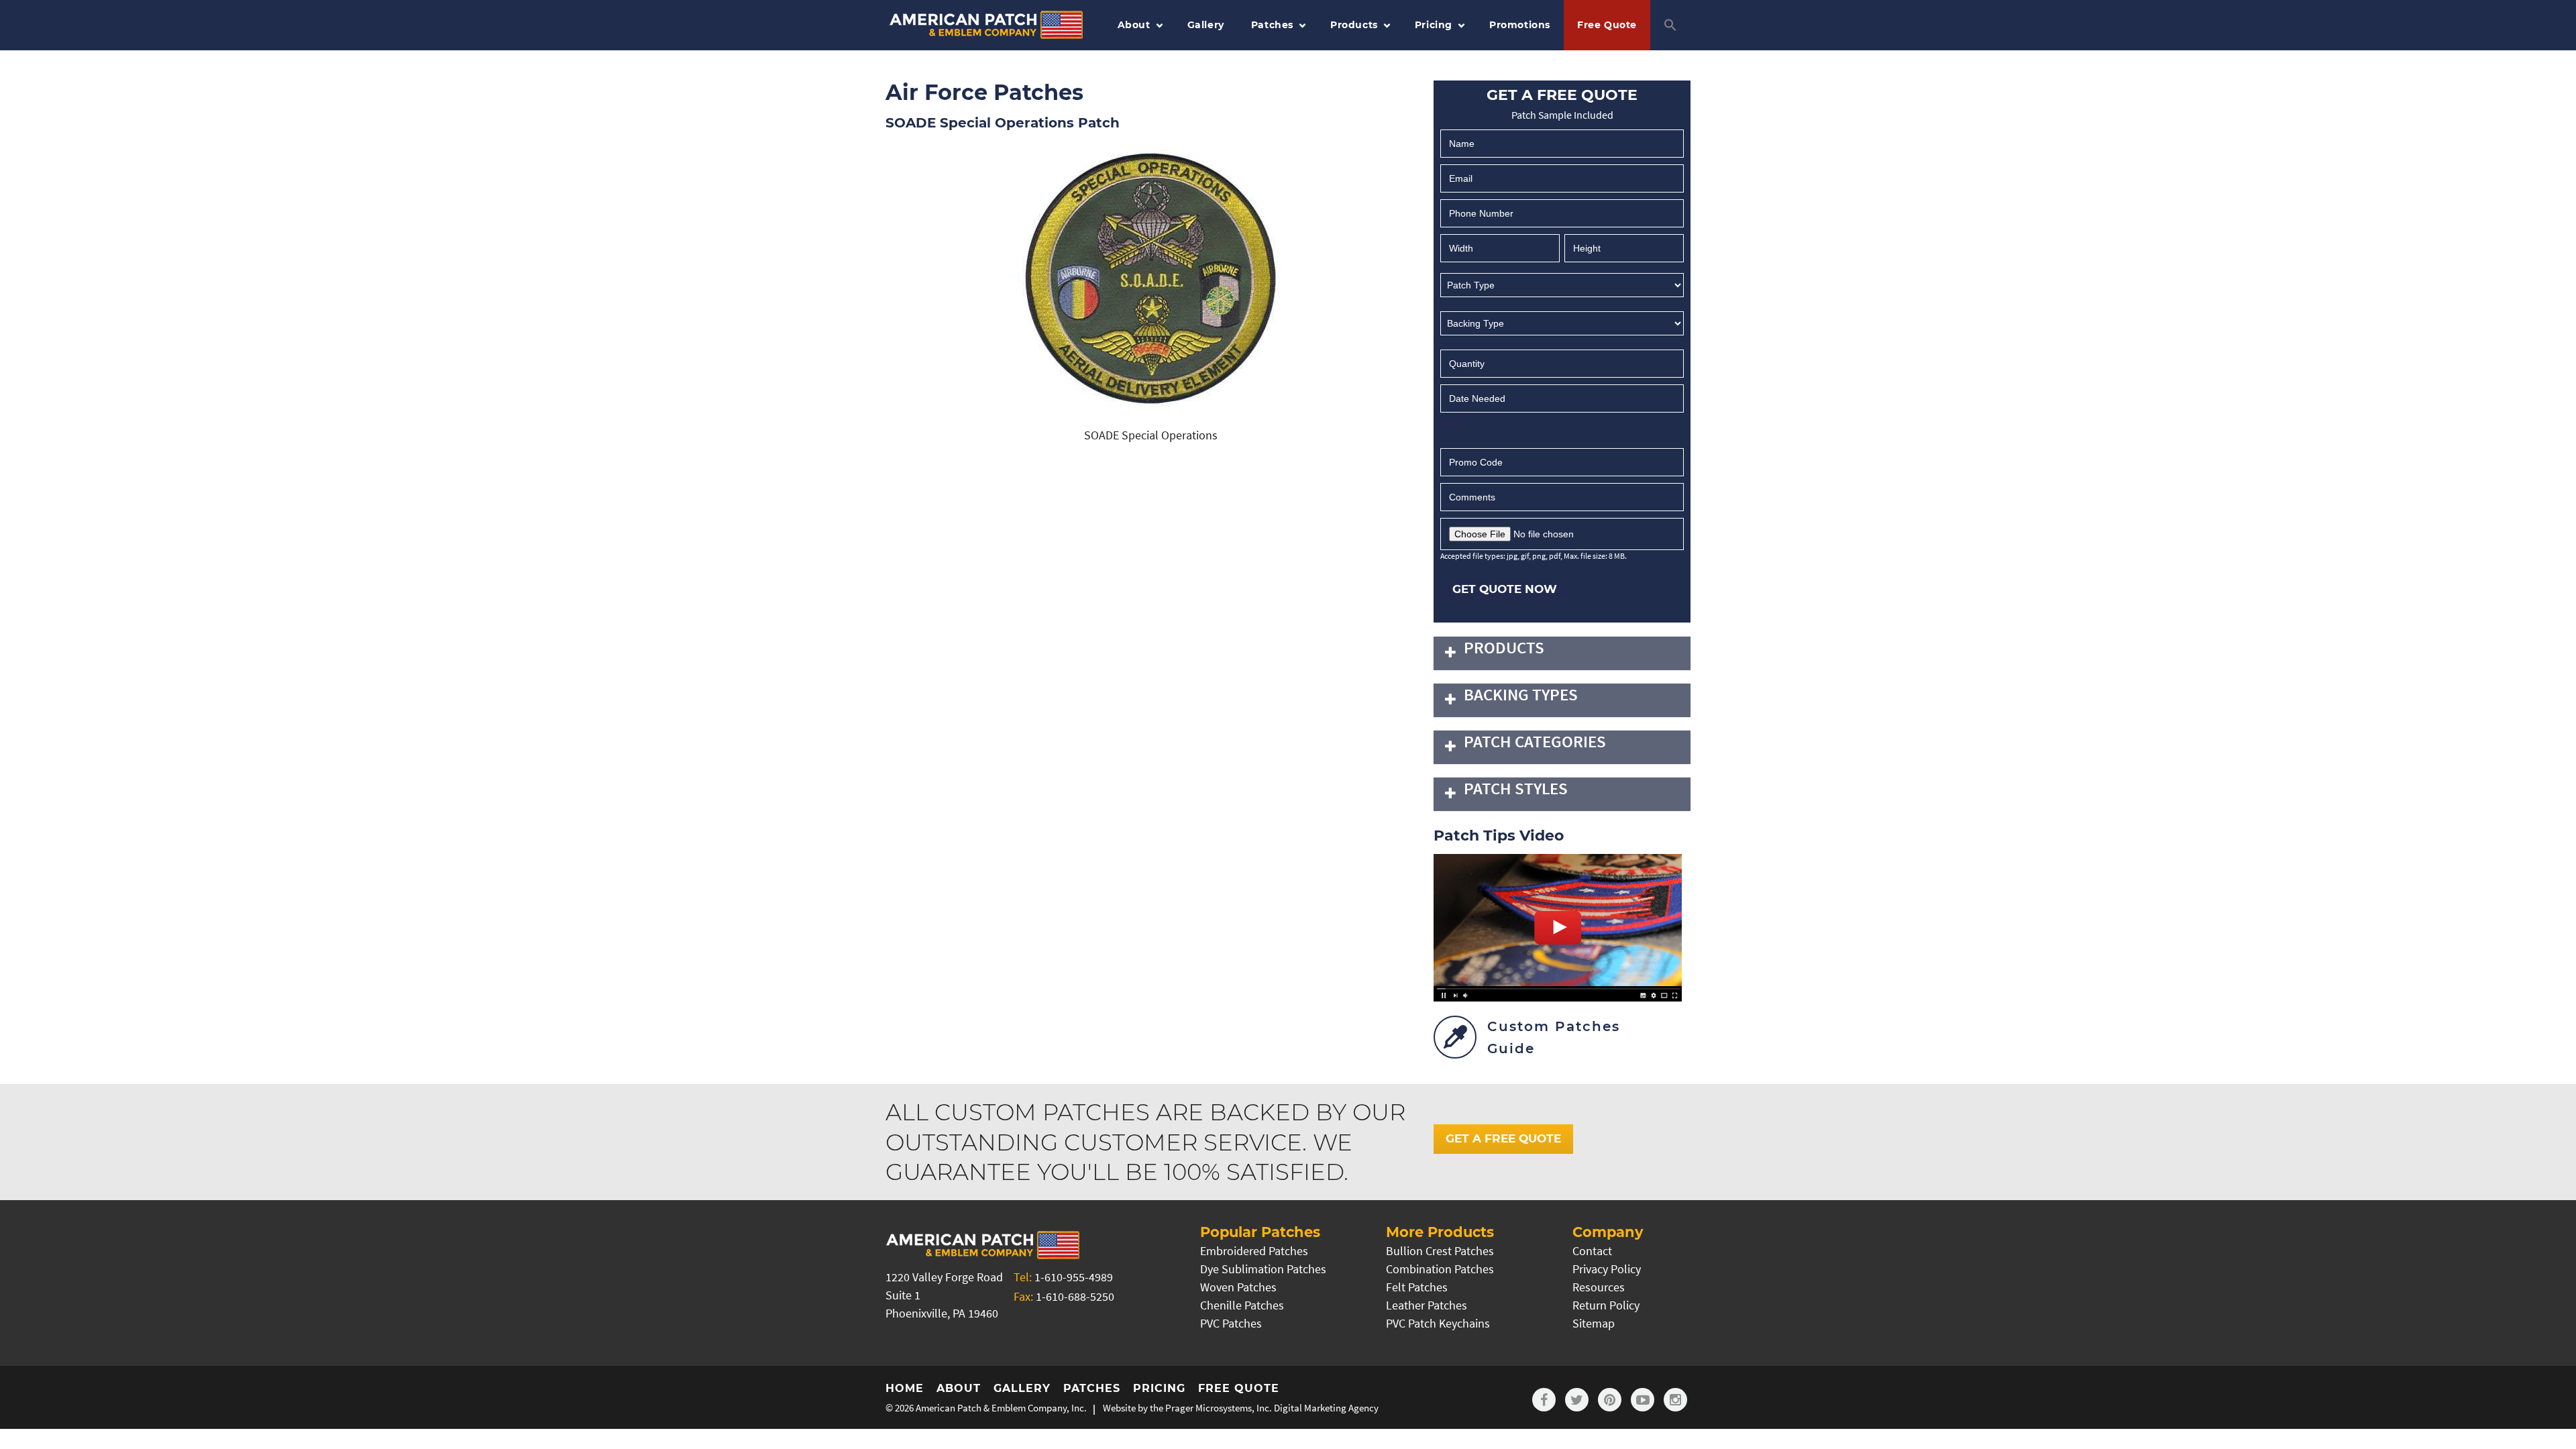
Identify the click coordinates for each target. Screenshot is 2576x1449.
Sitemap (1594, 1323)
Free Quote (1607, 25)
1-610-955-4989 (1074, 1277)
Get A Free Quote (1503, 1138)
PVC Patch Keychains (1438, 1323)
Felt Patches (1417, 1287)
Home (905, 1388)
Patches (1272, 25)
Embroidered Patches (1254, 1251)
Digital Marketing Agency (1326, 1408)
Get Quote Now (1505, 589)
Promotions (1520, 25)
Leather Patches (1427, 1305)
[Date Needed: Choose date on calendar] (1452, 421)
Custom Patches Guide (1554, 1037)
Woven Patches (1238, 1287)
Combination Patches (1440, 1269)
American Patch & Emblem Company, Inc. (1001, 1408)
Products (1354, 25)
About (1134, 25)
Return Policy (1606, 1305)
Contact (1592, 1251)
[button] (1670, 25)
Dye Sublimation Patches (1263, 1269)
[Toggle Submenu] (1450, 653)
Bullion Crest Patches (1440, 1251)
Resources (1599, 1287)
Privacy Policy (1607, 1269)
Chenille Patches (1242, 1305)
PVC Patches (1231, 1323)
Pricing (1434, 25)
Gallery (1206, 25)
